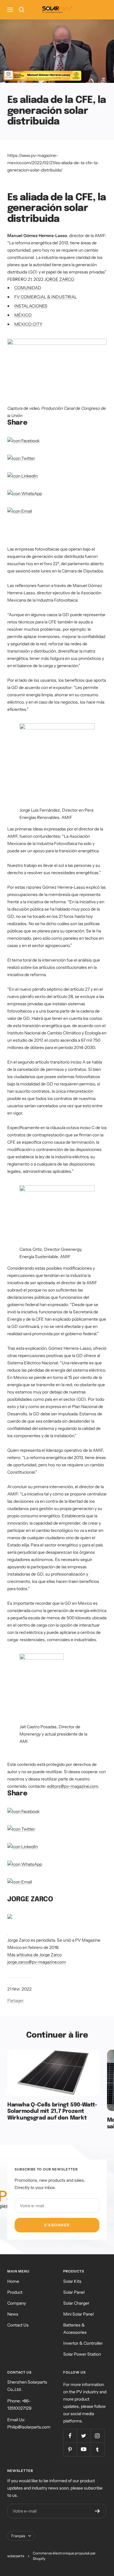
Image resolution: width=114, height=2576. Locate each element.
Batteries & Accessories (75, 2329)
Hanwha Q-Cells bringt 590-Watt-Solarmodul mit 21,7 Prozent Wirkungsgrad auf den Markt (52, 2111)
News (13, 2314)
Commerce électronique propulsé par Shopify (64, 2556)
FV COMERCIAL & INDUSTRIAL (46, 297)
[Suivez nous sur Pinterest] (70, 2449)
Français (18, 2536)
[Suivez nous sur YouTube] (84, 2449)
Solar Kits (72, 2281)
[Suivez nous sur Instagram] (97, 2436)
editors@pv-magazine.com (73, 1786)
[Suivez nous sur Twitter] (84, 2436)
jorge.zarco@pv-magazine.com (37, 1962)
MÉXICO (23, 315)
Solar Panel (74, 2292)
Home (13, 2281)
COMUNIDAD (28, 288)
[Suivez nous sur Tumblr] (97, 2449)
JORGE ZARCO (59, 279)
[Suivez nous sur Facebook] (70, 2436)
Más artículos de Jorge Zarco (35, 1955)
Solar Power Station (82, 2354)
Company (17, 2303)
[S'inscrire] (97, 2511)
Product (15, 2292)
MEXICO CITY (28, 324)
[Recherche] (22, 10)
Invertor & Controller (83, 2343)
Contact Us (18, 2325)
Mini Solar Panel (78, 2314)
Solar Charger (76, 2303)
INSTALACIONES (31, 306)
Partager (16, 2001)
